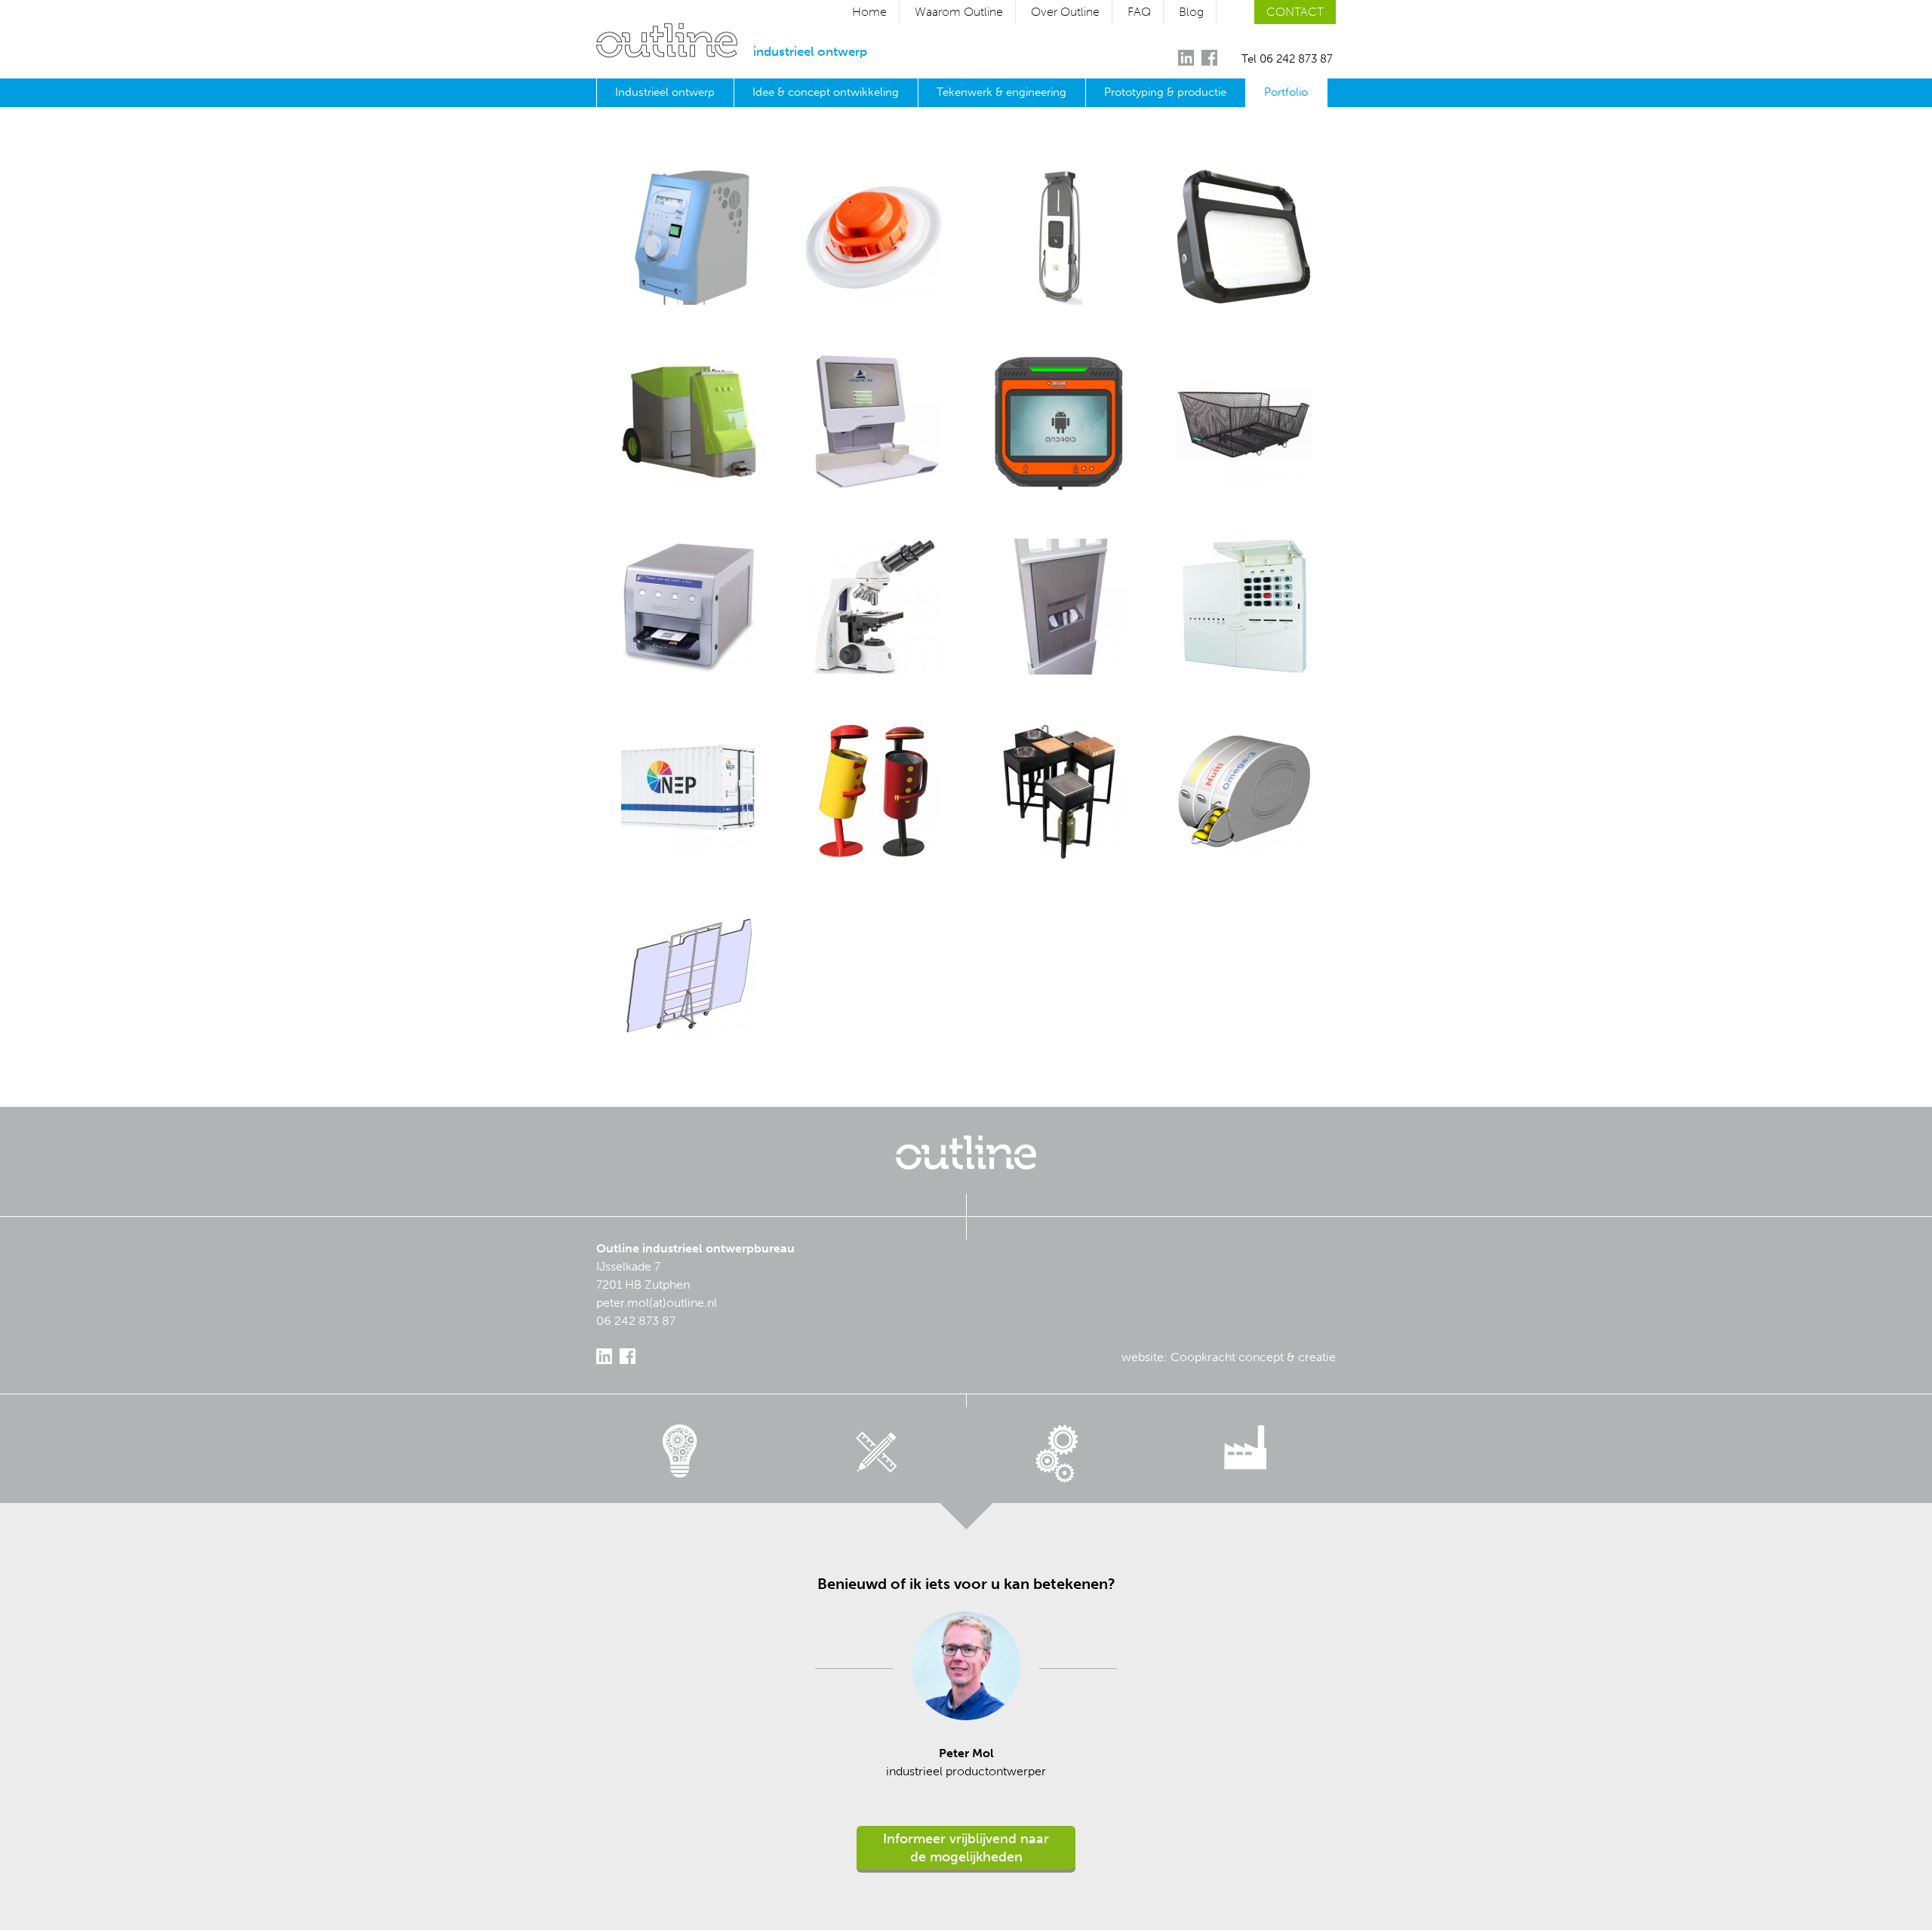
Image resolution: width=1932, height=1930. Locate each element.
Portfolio (1286, 92)
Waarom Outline (959, 12)
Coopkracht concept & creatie (1253, 1357)
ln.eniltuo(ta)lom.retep (657, 1303)
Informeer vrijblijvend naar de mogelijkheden (966, 1848)
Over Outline (1065, 12)
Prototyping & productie (1165, 92)
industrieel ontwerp (810, 51)
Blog (1191, 12)
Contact (1295, 12)
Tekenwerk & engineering (1001, 92)
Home (869, 12)
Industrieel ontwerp (665, 92)
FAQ (1139, 12)
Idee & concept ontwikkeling (826, 92)
